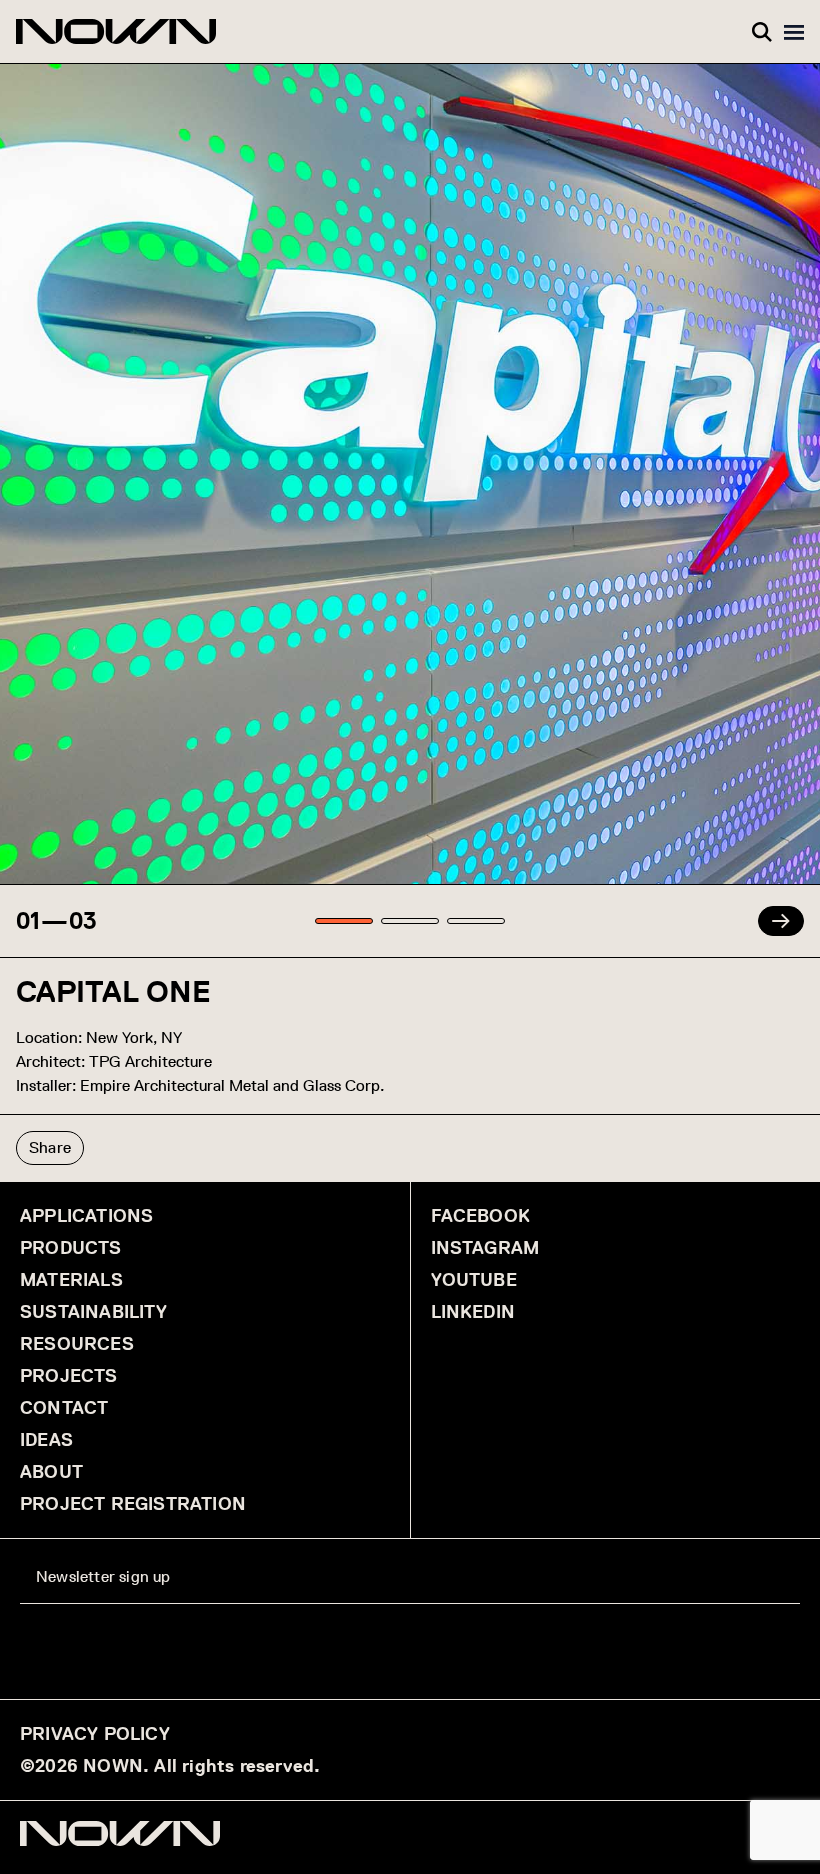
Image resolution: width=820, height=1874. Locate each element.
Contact (64, 1408)
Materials (71, 1280)
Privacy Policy (95, 1734)
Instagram (485, 1248)
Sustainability (93, 1312)
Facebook (481, 1216)
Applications (86, 1216)
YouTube (474, 1280)
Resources (77, 1344)
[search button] (762, 32)
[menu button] (794, 32)
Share (50, 1147)
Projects (69, 1376)
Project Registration (133, 1504)
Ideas (46, 1440)
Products (71, 1248)
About (51, 1472)
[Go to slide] (344, 921)
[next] (781, 921)
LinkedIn (473, 1312)
